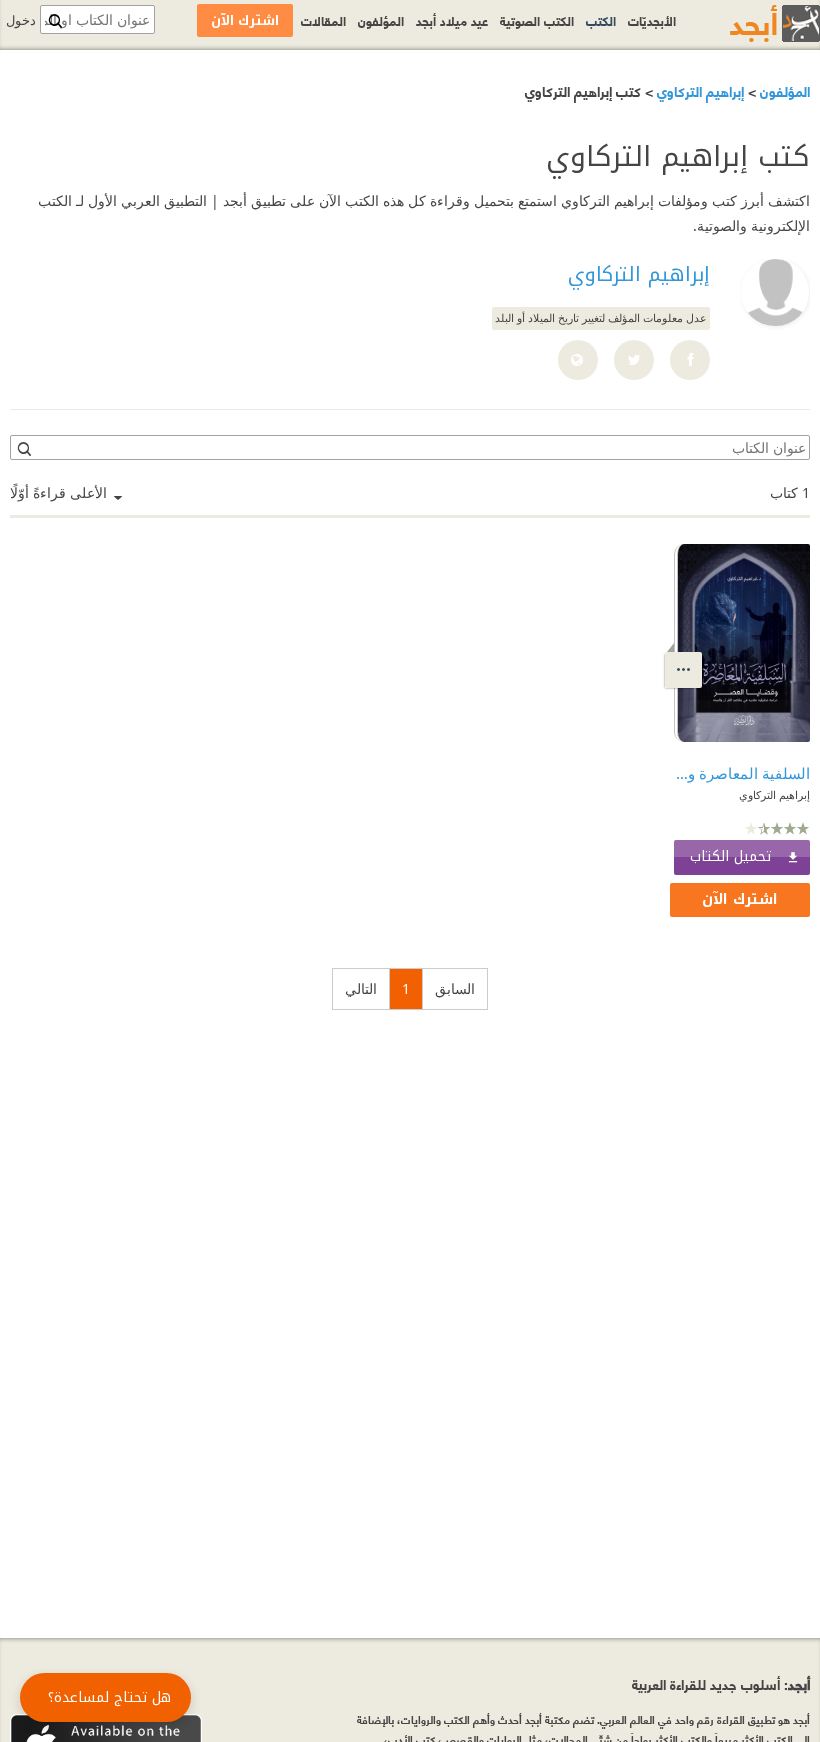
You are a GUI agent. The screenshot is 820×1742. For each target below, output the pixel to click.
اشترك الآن (740, 899)
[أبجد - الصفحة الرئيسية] (750, 23)
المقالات (323, 20)
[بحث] (23, 448)
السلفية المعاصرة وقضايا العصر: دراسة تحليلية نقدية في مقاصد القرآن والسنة (742, 773)
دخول (21, 20)
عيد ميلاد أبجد (452, 20)
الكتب (601, 20)
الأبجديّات (652, 20)
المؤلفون (783, 90)
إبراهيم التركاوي (698, 90)
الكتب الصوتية (537, 20)
